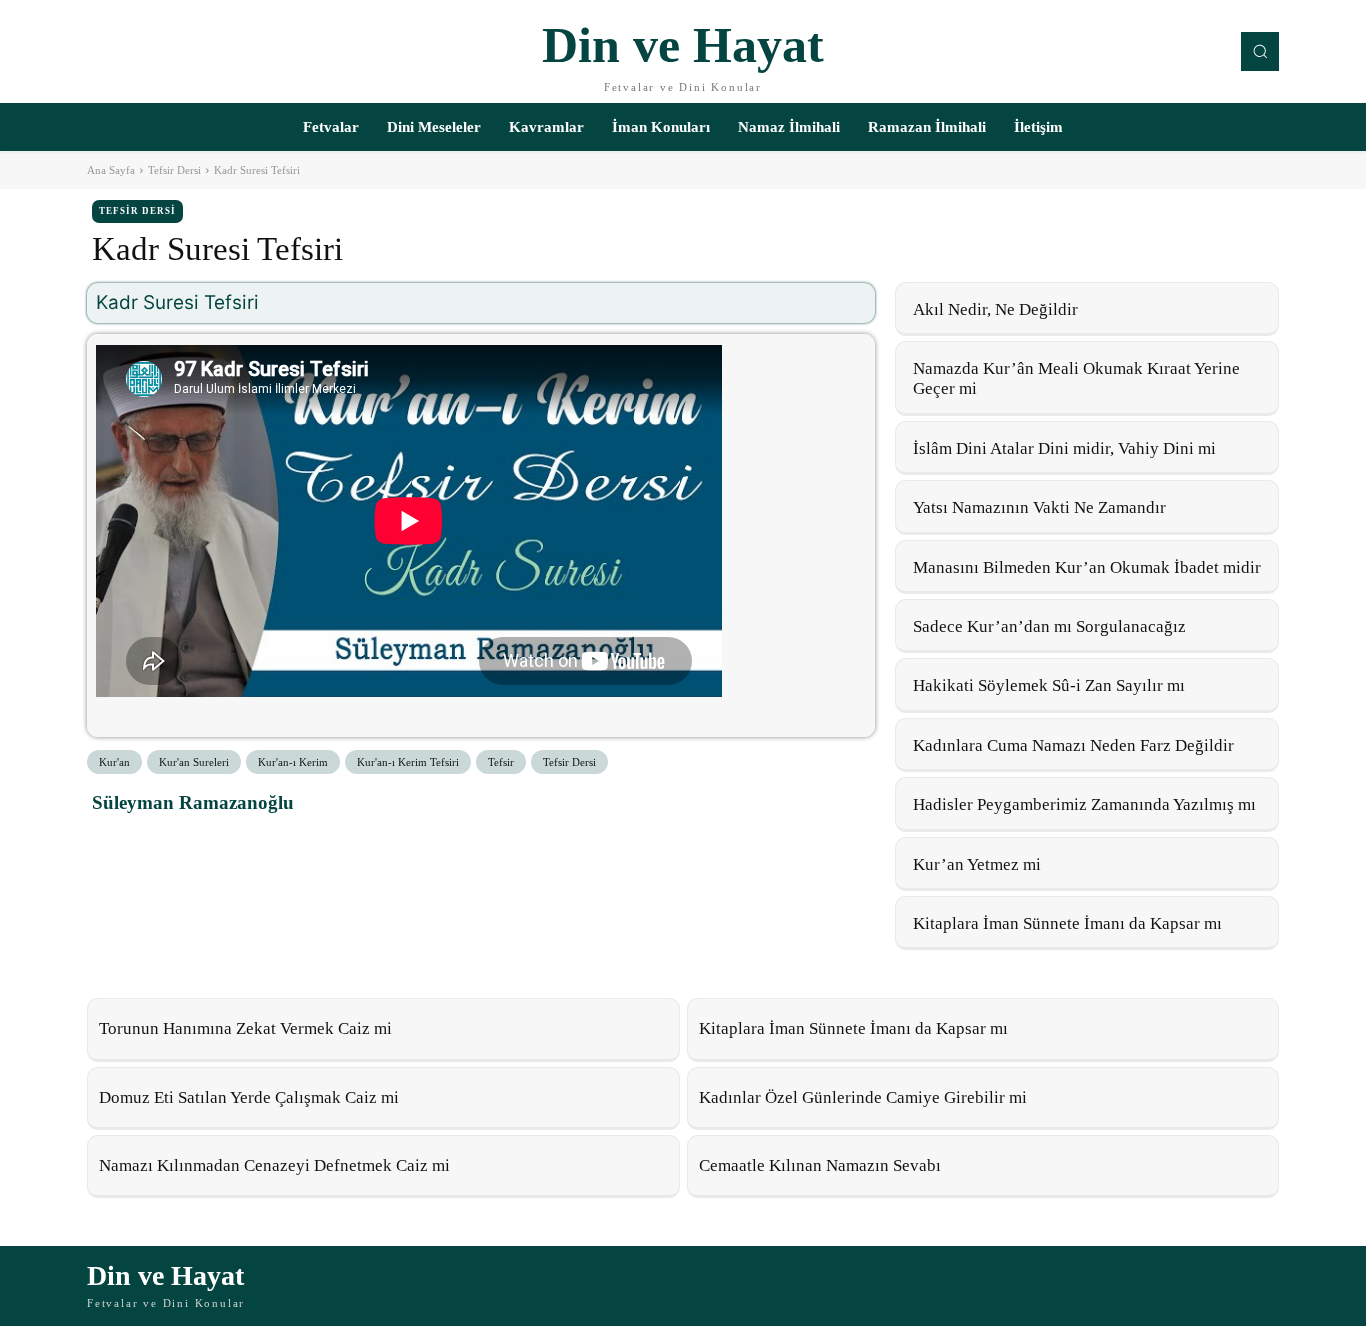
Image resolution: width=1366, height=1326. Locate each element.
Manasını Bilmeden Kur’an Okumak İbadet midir (1087, 567)
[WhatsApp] (206, 847)
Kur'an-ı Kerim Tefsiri (408, 762)
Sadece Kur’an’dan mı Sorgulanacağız (1049, 626)
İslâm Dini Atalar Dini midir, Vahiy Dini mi (1064, 448)
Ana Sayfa (111, 170)
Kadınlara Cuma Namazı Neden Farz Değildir (1073, 745)
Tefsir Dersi (174, 170)
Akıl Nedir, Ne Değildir (995, 309)
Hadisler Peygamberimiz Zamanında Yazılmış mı (1084, 804)
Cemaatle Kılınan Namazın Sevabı (820, 1165)
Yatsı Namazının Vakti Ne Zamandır (1039, 507)
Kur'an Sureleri (194, 762)
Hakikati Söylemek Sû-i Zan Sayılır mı (1049, 685)
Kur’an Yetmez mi (977, 864)
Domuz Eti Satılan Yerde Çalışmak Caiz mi (249, 1097)
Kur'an (114, 762)
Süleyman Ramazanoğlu (193, 802)
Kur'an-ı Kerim (293, 762)
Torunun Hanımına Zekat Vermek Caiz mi (245, 1028)
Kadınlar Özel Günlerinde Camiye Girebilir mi (863, 1097)
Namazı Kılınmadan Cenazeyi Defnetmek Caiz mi (274, 1165)
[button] (1260, 51)
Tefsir (501, 762)
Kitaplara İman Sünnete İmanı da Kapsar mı (1067, 923)
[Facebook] (114, 847)
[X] (160, 847)
